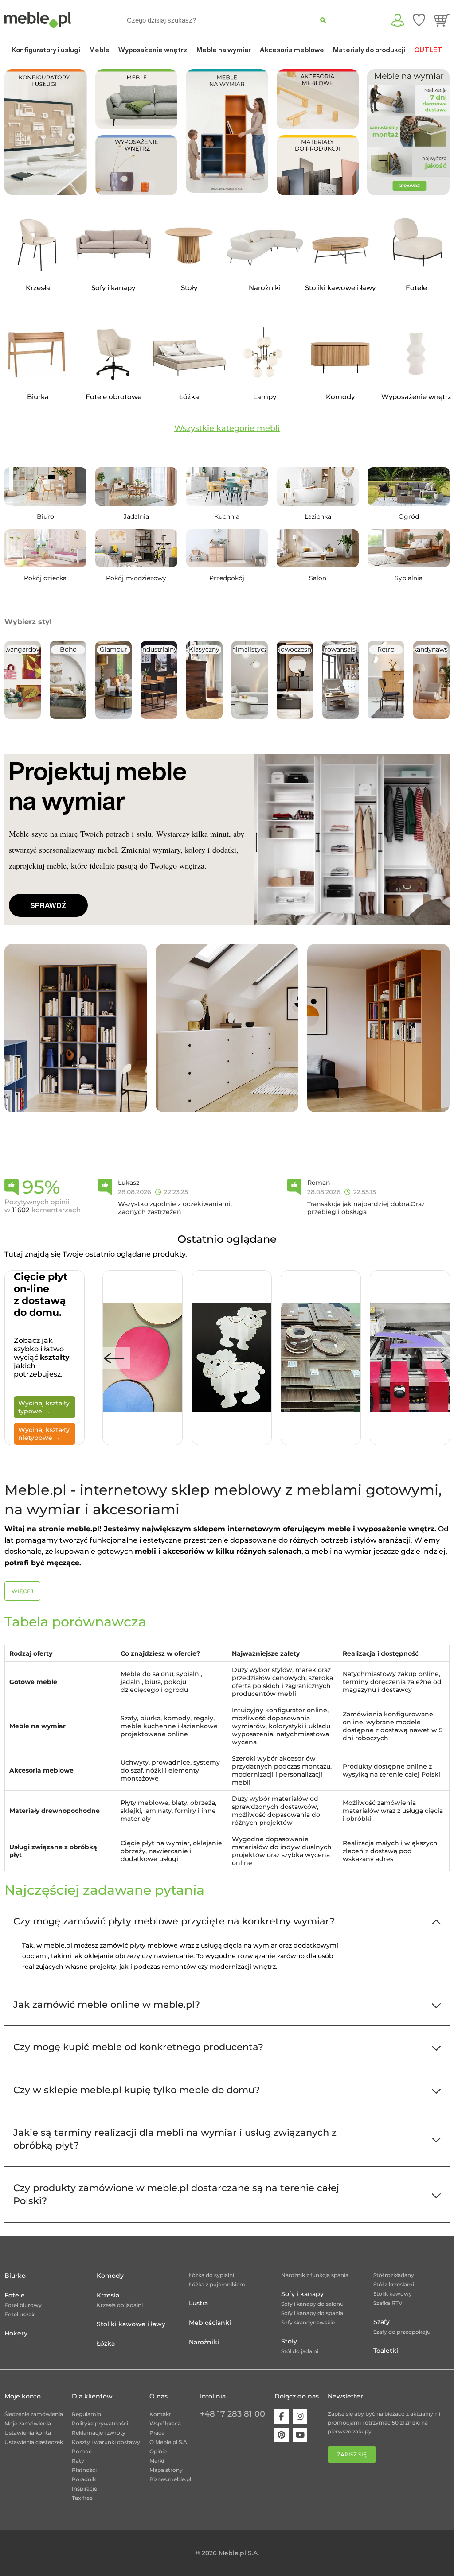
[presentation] (380, 132)
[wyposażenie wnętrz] (137, 165)
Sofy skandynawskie (308, 2322)
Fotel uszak (20, 2314)
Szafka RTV (388, 2303)
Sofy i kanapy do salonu (312, 2304)
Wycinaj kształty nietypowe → (44, 1434)
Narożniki (204, 2342)
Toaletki (386, 2351)
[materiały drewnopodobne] (318, 165)
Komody (110, 2276)
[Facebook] (282, 2417)
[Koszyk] (442, 20)
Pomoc (82, 2451)
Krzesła (108, 2295)
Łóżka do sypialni (211, 2275)
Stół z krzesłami (394, 2284)
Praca (157, 2433)
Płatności (84, 2470)
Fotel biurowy (23, 2305)
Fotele (15, 2295)
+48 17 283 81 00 (233, 2414)
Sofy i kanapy (302, 2294)
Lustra (198, 2303)
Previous (114, 1358)
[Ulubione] (419, 20)
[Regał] (76, 1028)
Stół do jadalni (300, 2351)
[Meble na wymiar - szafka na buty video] (227, 130)
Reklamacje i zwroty (99, 2433)
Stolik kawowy (393, 2294)
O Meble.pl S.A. (169, 2442)
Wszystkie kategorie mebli (227, 428)
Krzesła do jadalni (120, 2305)
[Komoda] (227, 1028)
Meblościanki (210, 2323)
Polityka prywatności (100, 2423)
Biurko (15, 2276)
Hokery (16, 2333)
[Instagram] (300, 2417)
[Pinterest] (282, 2435)
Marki (157, 2461)
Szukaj (323, 20)
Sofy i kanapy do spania (312, 2313)
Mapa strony (166, 2470)
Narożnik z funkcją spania (315, 2275)
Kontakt (160, 2414)
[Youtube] (300, 2435)
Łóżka (106, 2343)
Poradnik (84, 2479)
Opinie (158, 2451)
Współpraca (165, 2423)
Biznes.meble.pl (170, 2479)
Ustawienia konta (28, 2433)
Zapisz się (352, 2454)
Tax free (82, 2498)
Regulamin (86, 2414)
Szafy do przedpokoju (402, 2332)
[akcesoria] (318, 99)
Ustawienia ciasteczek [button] (34, 2442)
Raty (78, 2461)
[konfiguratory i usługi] (46, 131)
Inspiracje (84, 2489)
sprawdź (48, 905)
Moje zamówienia (28, 2423)
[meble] (137, 99)
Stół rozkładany (394, 2275)
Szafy (382, 2322)
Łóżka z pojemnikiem (217, 2284)
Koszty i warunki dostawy (106, 2442)
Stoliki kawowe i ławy (131, 2324)
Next (438, 1358)
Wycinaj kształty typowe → (44, 1407)
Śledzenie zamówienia (34, 2414)
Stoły (289, 2341)
